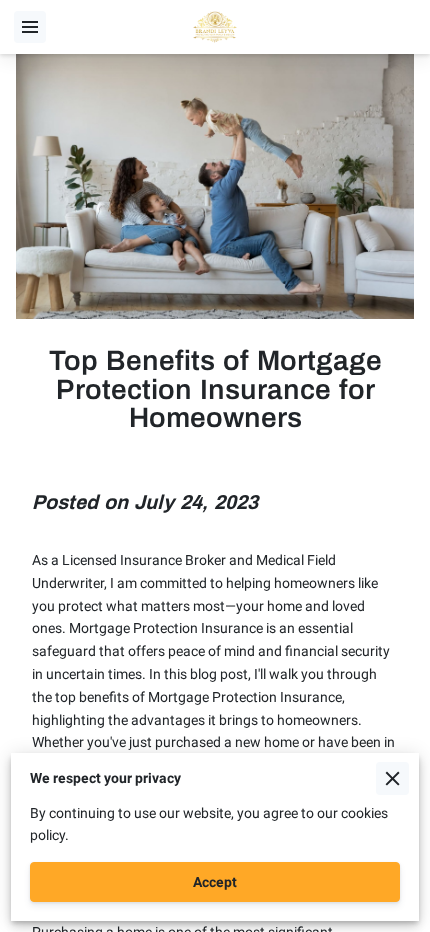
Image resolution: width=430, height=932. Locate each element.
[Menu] (30, 27)
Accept (215, 882)
